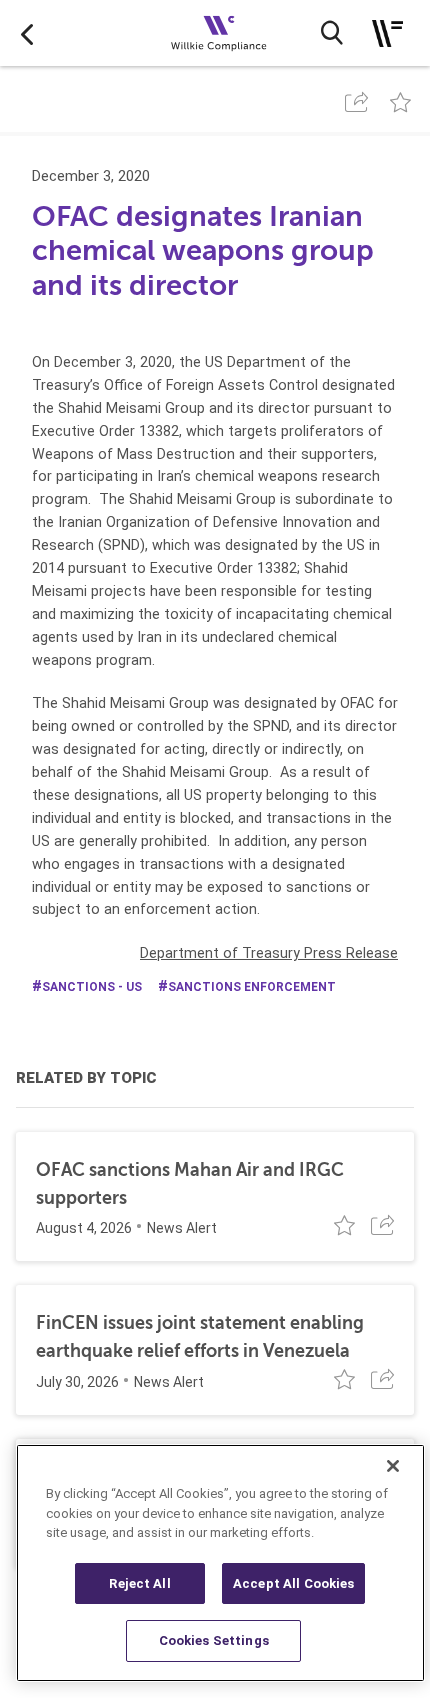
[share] (356, 102)
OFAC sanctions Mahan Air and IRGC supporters (190, 1183)
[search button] (332, 33)
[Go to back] (27, 33)
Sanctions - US (92, 987)
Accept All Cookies (293, 1583)
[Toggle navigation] (387, 33)
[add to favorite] (400, 102)
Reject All (139, 1583)
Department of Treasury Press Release (269, 953)
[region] (220, 1563)
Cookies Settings (214, 1640)
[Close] (393, 1466)
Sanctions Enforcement (252, 987)
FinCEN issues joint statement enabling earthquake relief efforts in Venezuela (200, 1336)
